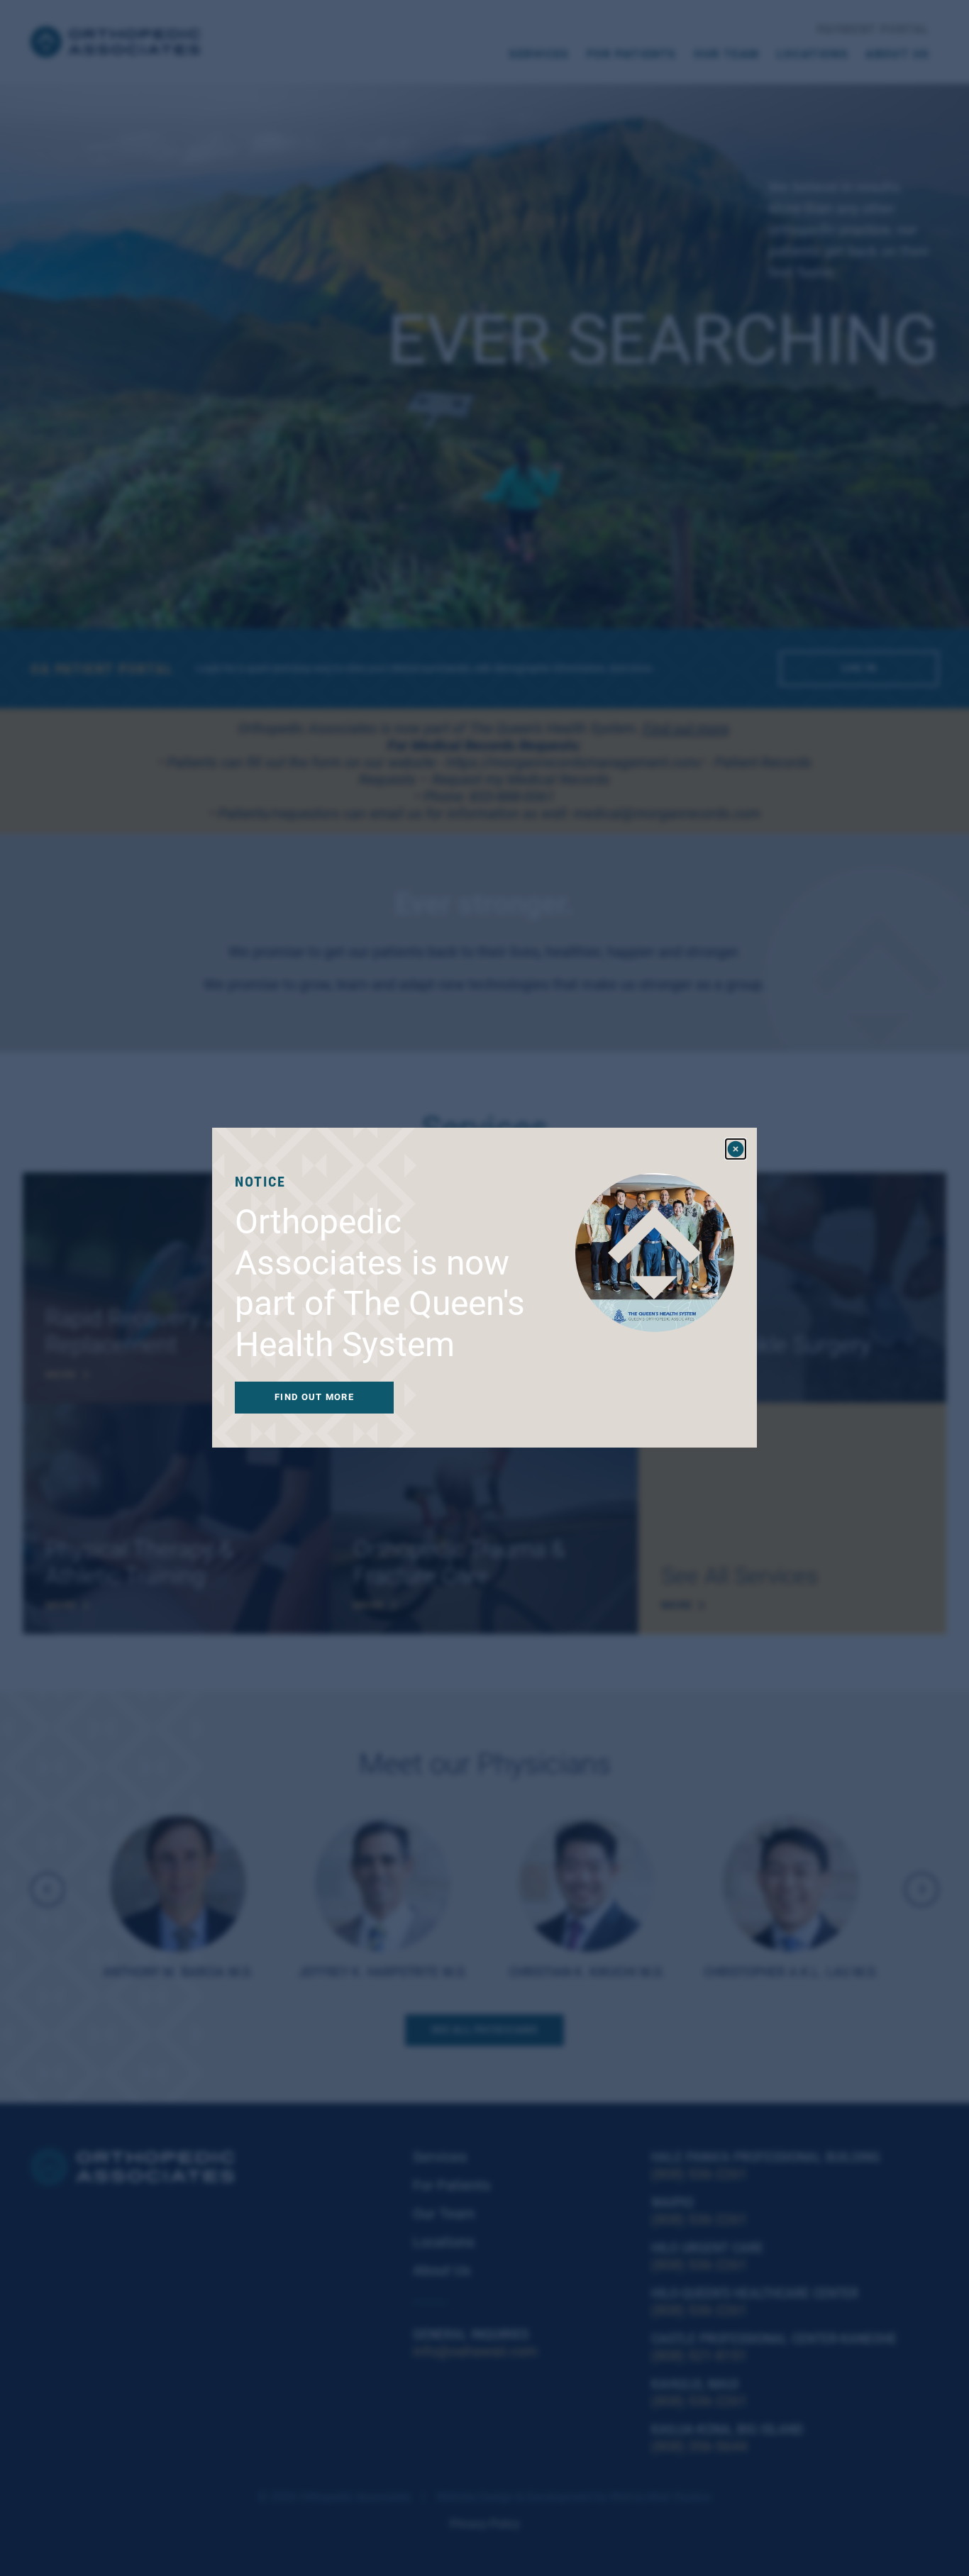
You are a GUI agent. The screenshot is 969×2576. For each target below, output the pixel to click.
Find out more (314, 1398)
